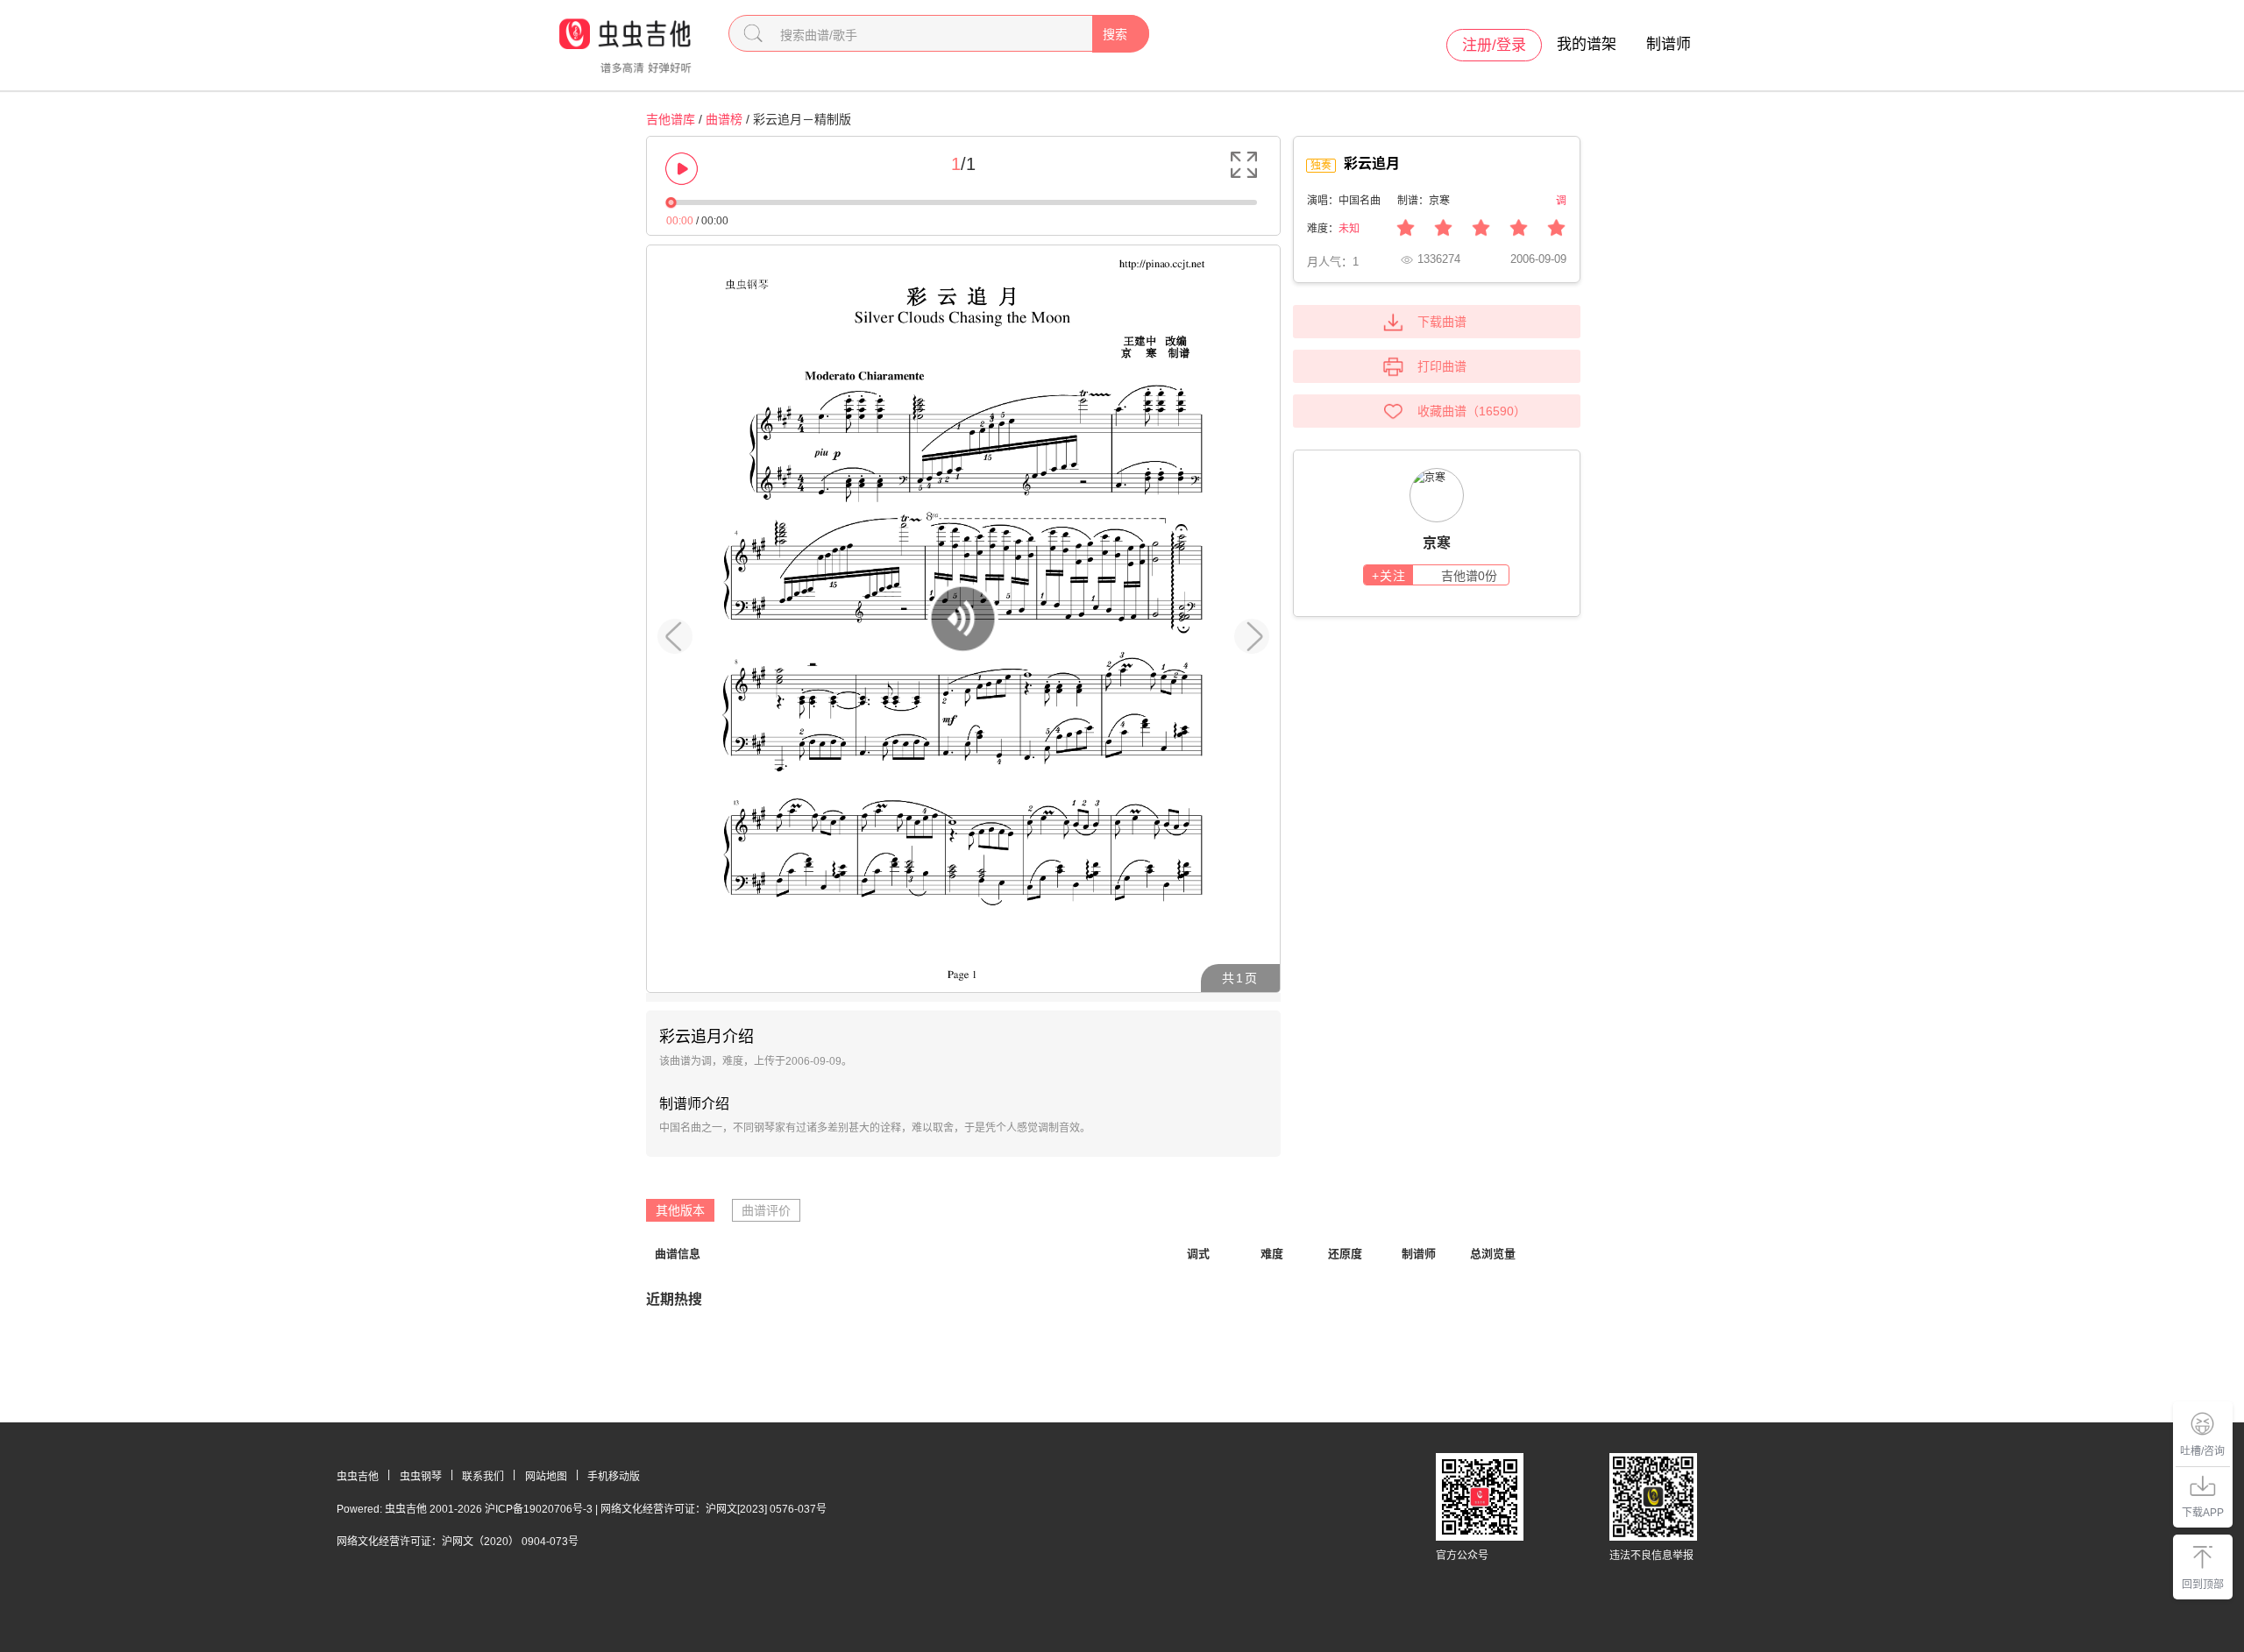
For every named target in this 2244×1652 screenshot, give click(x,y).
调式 (1198, 1254)
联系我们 (483, 1477)
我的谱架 (1587, 44)
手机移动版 (614, 1477)
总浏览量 (1493, 1254)
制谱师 (1669, 44)
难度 (1272, 1254)
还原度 (1345, 1254)
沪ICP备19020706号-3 (539, 1509)
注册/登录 (1494, 45)
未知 (1349, 229)
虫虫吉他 (358, 1477)
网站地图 (546, 1477)
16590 (1496, 411)
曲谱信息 (678, 1254)
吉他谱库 (671, 119)
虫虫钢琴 (421, 1477)
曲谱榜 (724, 119)
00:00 (680, 221)
